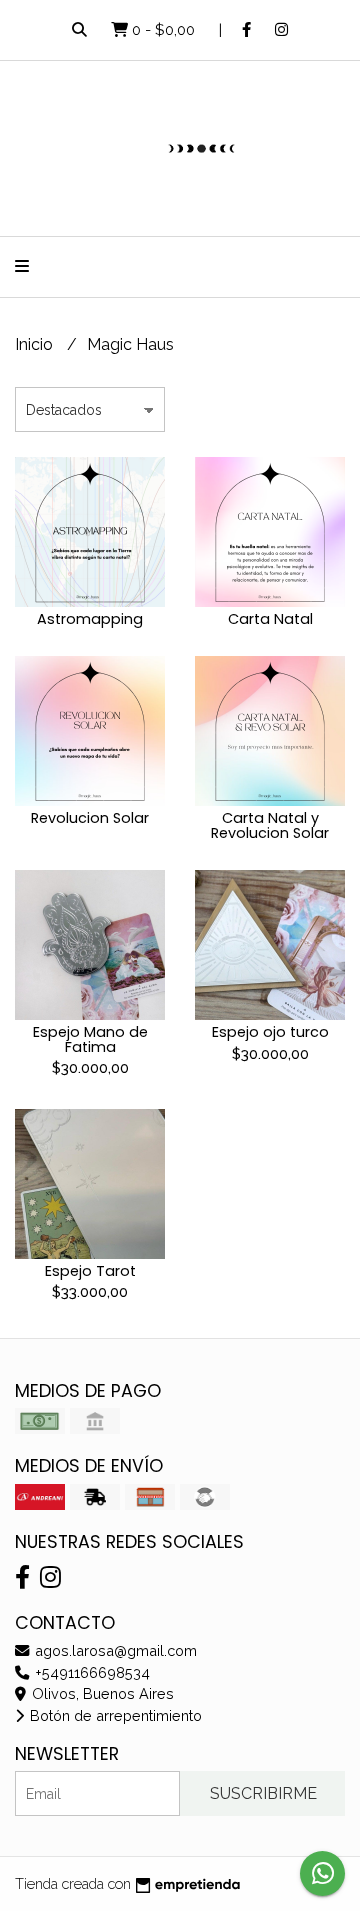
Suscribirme (263, 1793)
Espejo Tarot (90, 1271)
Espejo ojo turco (270, 1032)
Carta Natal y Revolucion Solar (270, 825)
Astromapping (90, 619)
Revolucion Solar (90, 818)
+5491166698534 (90, 1672)
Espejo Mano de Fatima (90, 1039)
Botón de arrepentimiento (114, 1715)
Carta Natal (270, 619)
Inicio (36, 344)
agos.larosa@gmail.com (114, 1650)
